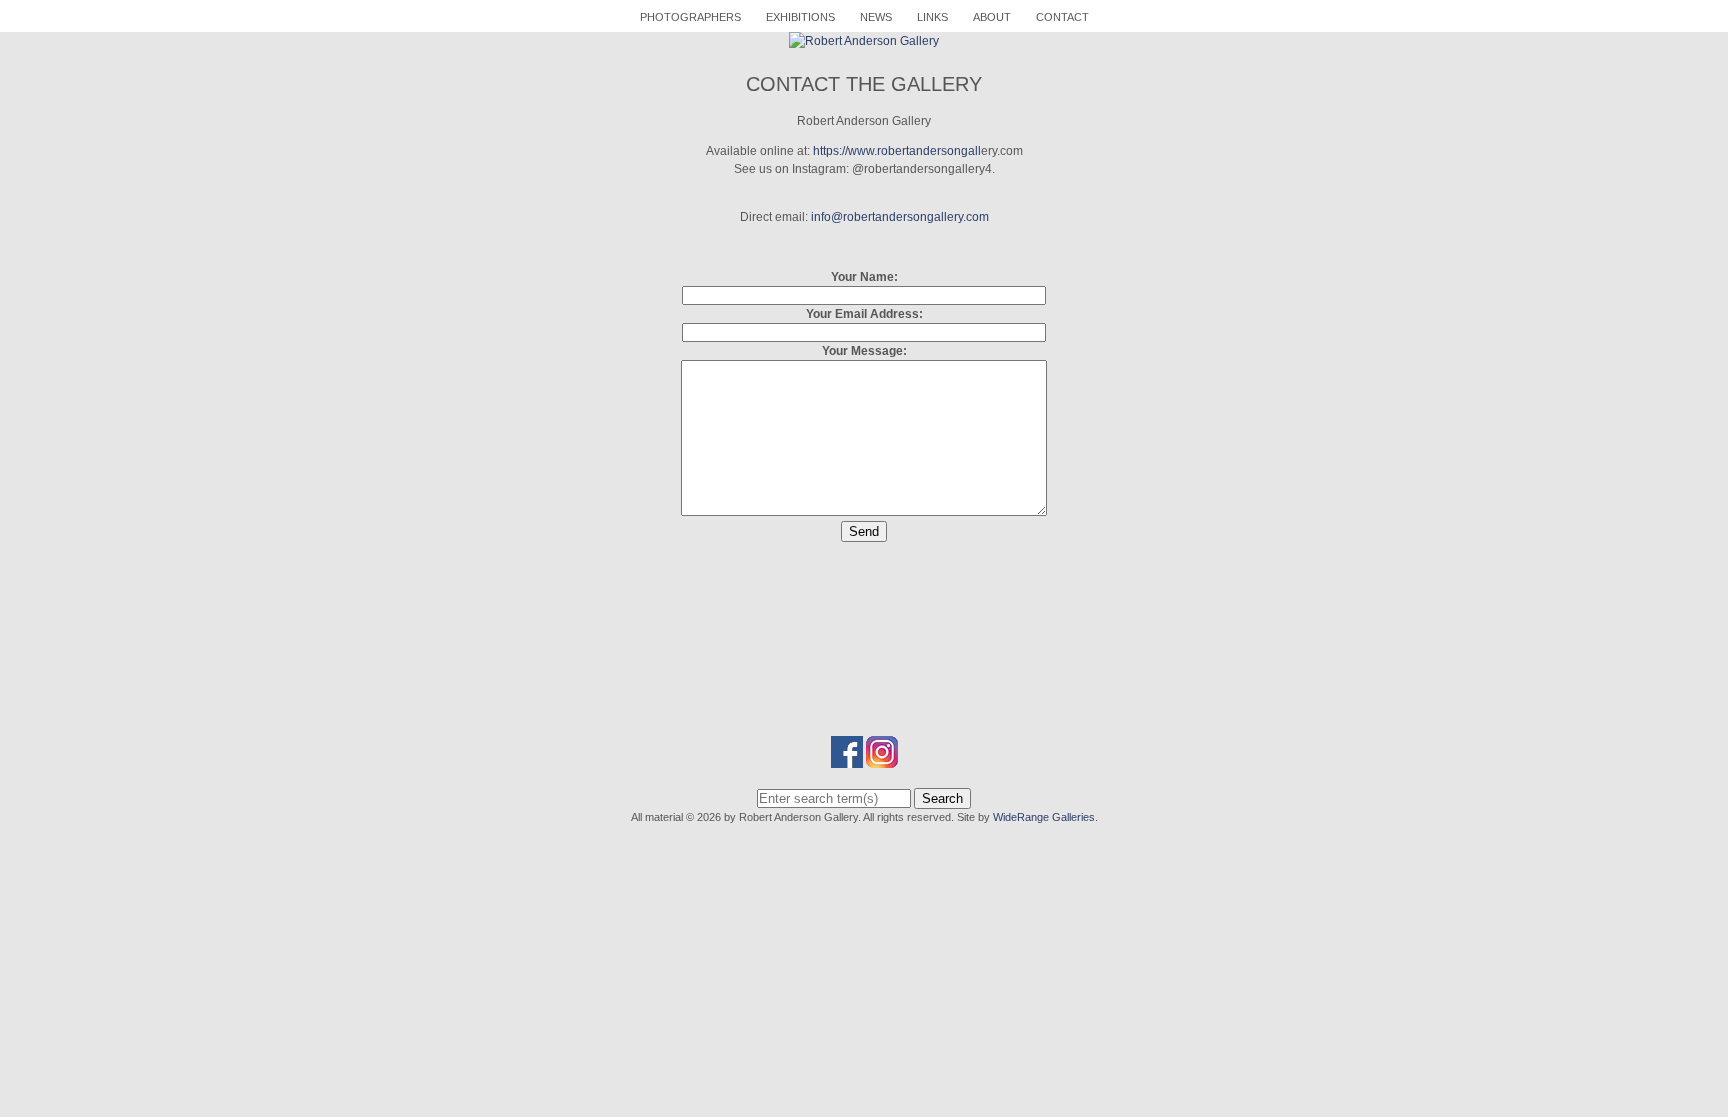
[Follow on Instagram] (882, 759)
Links (932, 17)
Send (864, 531)
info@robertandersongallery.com (900, 217)
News (876, 17)
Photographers (690, 17)
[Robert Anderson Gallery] (864, 41)
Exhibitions (800, 17)
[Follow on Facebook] (847, 759)
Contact (1062, 17)
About (992, 17)
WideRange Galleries (1044, 817)
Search (942, 798)
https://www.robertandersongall (897, 151)
